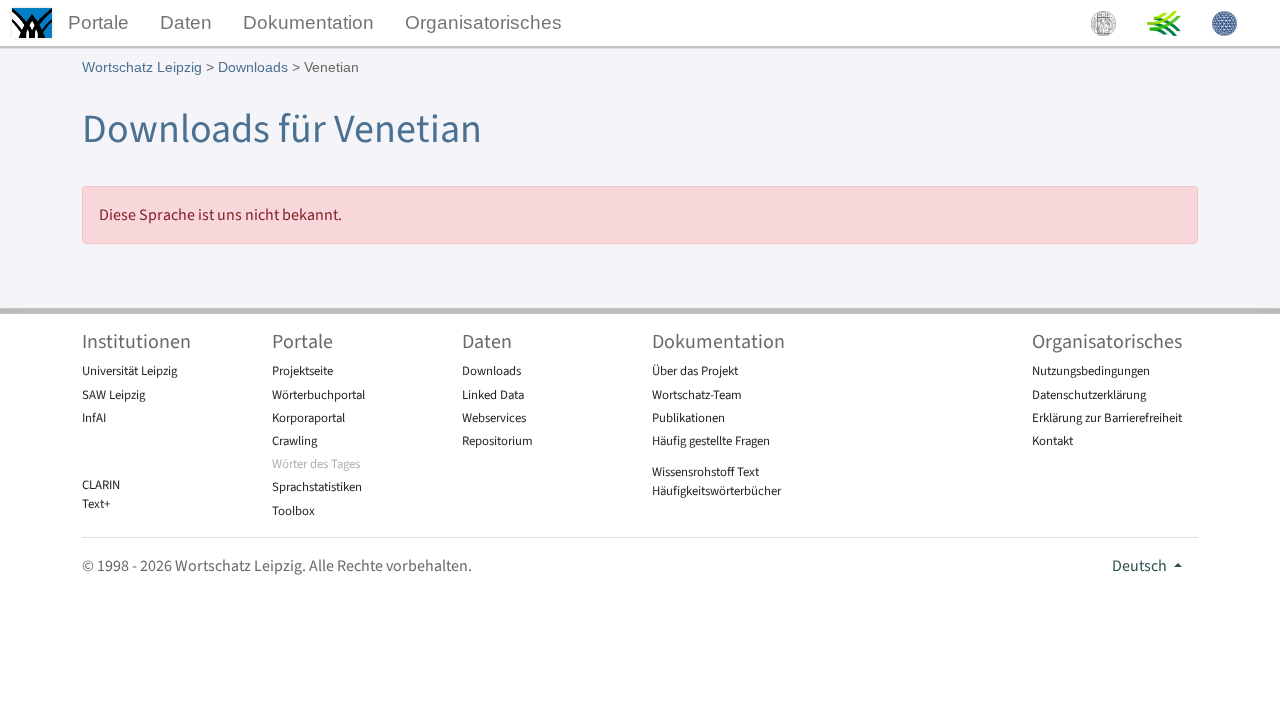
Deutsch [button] (1141, 566)
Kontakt (1052, 441)
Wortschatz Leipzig (142, 67)
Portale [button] (98, 22)
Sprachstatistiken (317, 487)
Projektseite (302, 371)
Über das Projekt (695, 371)
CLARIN (101, 485)
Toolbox (293, 511)
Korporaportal (308, 418)
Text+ (96, 504)
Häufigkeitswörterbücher (716, 491)
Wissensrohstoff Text (705, 472)
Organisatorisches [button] (483, 22)
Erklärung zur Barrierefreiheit (1107, 418)
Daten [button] (186, 22)
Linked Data (493, 395)
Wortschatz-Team (697, 395)
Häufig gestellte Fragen (711, 441)
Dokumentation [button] (308, 22)
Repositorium (497, 441)
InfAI (94, 418)
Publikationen (688, 418)
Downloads (253, 67)
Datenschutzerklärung (1089, 395)
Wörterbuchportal (318, 395)
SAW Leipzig (113, 395)
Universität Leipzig (129, 371)
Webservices (494, 418)
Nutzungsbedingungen (1091, 371)
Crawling (294, 441)
